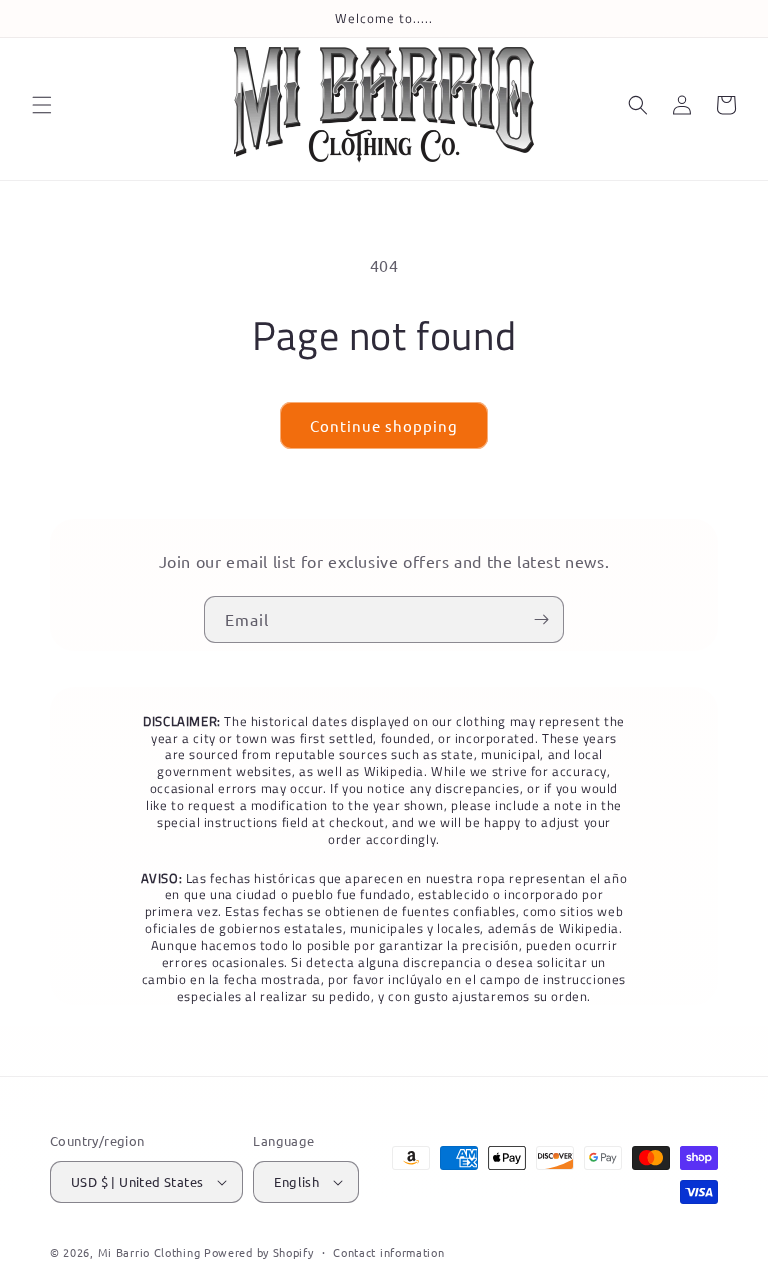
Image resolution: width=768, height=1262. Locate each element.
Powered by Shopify (259, 1252)
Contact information (388, 1252)
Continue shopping (384, 425)
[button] (42, 105)
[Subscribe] (541, 619)
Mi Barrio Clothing (149, 1252)
